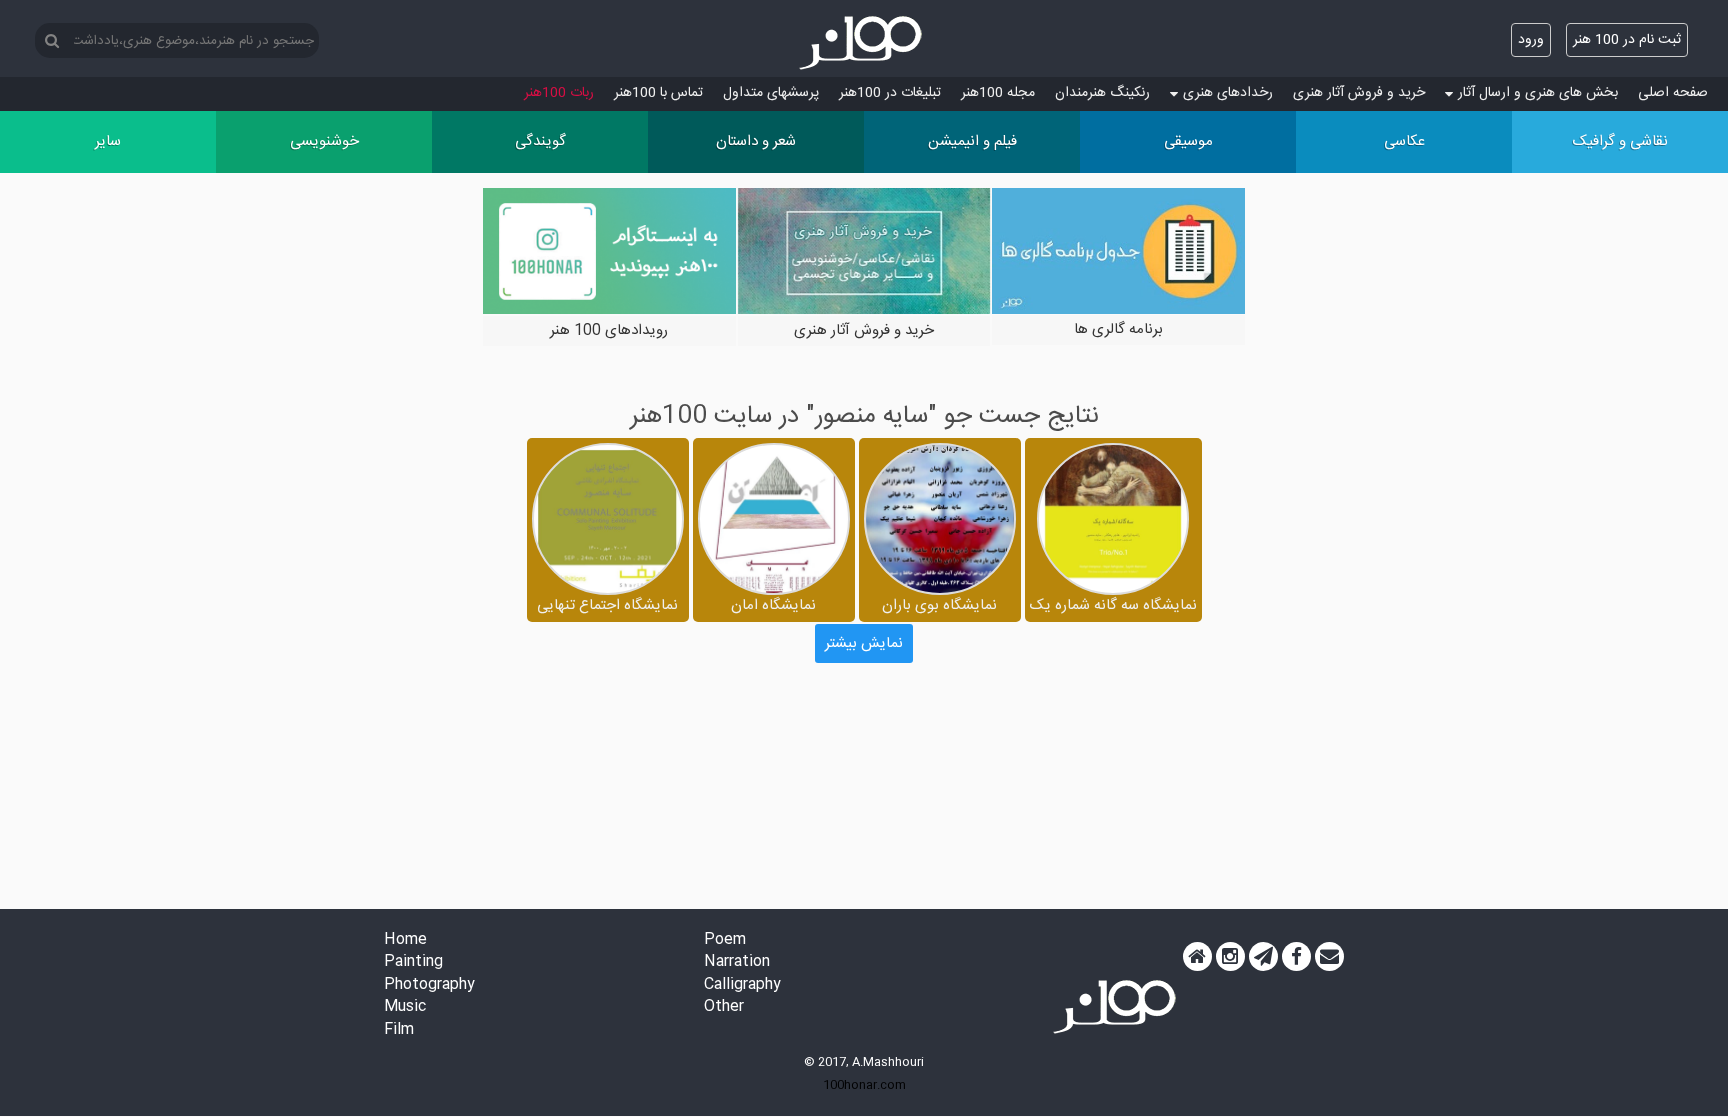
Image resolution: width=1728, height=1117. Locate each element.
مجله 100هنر (998, 93)
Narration (737, 962)
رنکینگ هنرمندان (1102, 93)
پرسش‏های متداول (771, 93)
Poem (725, 940)
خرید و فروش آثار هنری (1359, 93)
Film (399, 1030)
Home (405, 940)
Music (405, 1007)
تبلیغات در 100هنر (890, 93)
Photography (429, 985)
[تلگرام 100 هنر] (1263, 957)
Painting (413, 962)
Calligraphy (742, 985)
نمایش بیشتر (864, 643)
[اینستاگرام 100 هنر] (1230, 957)
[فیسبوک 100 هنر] (1296, 957)
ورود (1531, 40)
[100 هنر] (864, 43)
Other (724, 1007)
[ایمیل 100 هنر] (1329, 957)
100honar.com (864, 1085)
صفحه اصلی (1673, 93)
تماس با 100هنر (658, 93)
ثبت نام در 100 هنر (1627, 40)
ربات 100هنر (559, 93)
